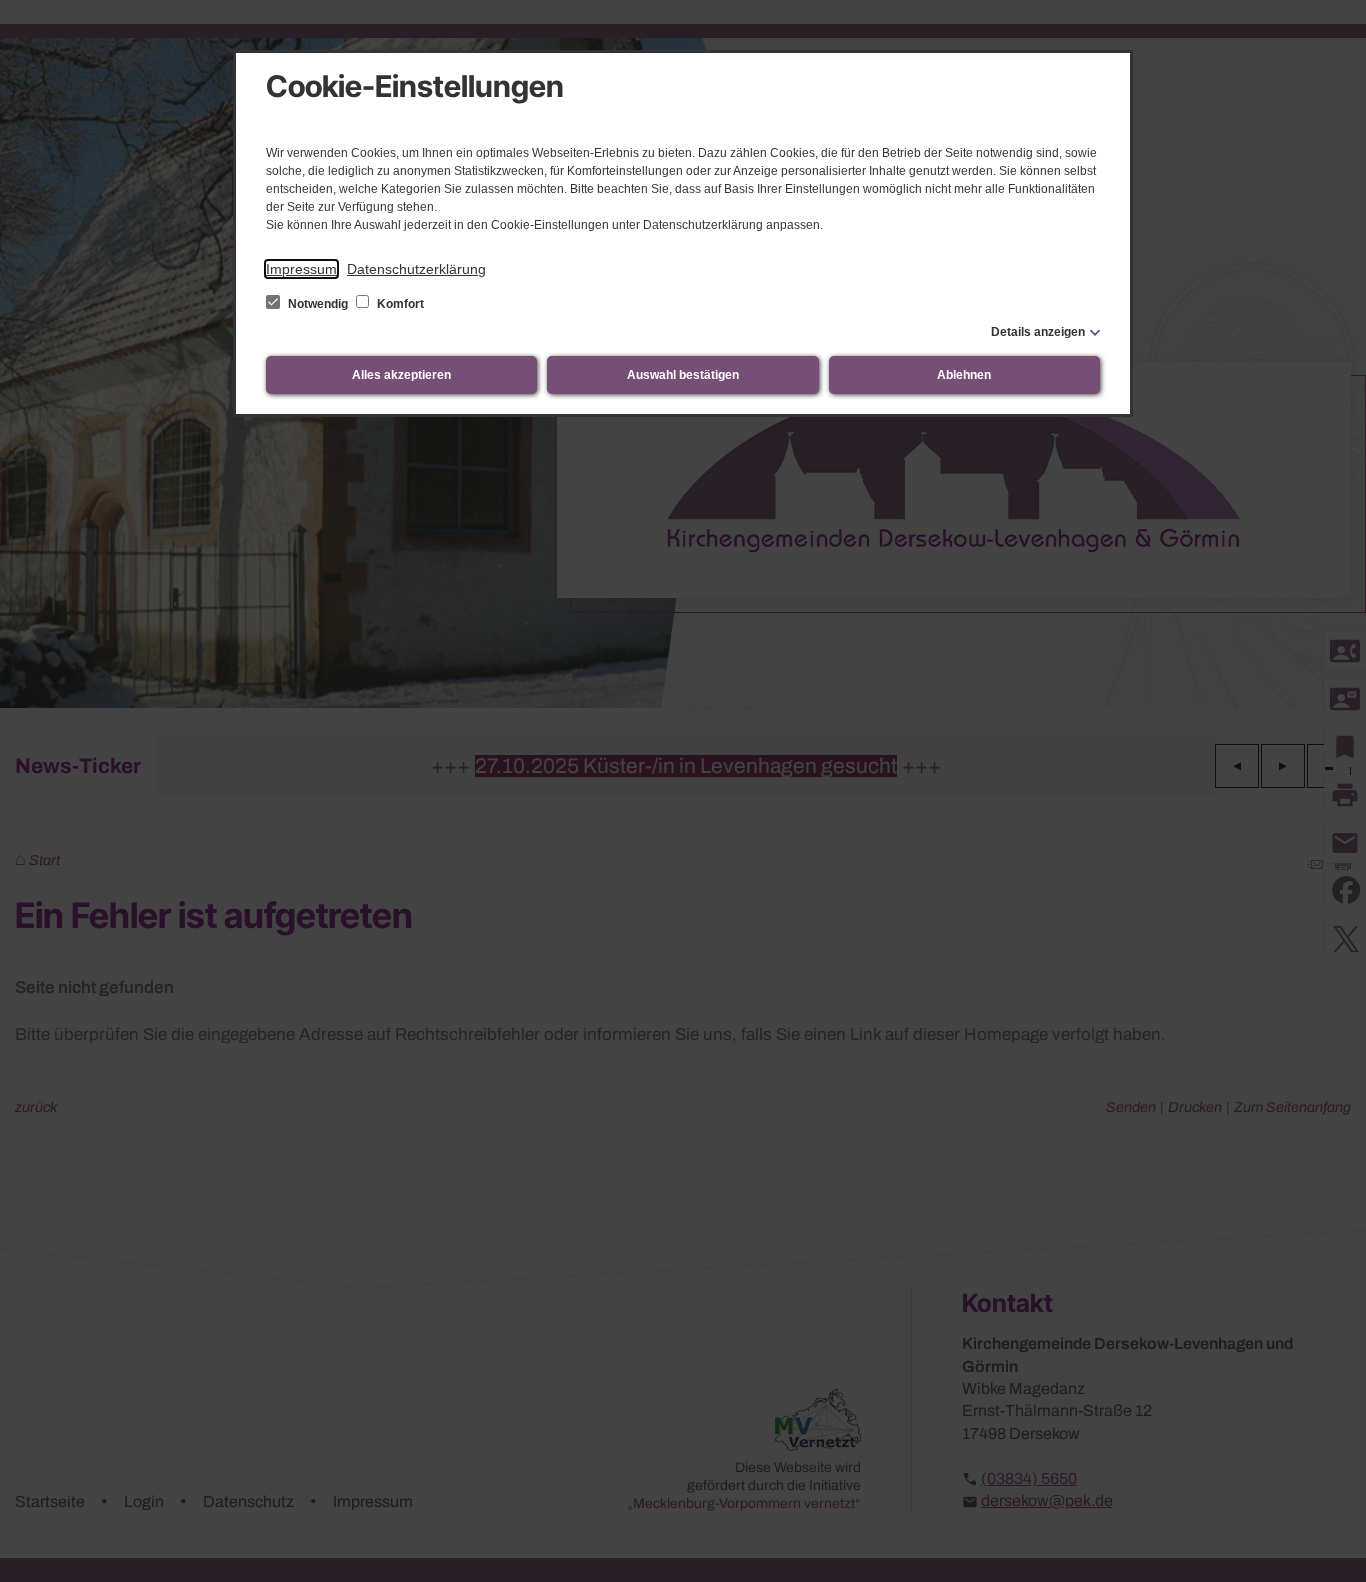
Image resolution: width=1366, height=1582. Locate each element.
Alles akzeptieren (401, 375)
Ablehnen (964, 375)
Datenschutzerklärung (416, 269)
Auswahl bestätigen (683, 375)
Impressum (301, 269)
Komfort (399, 304)
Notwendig (318, 304)
